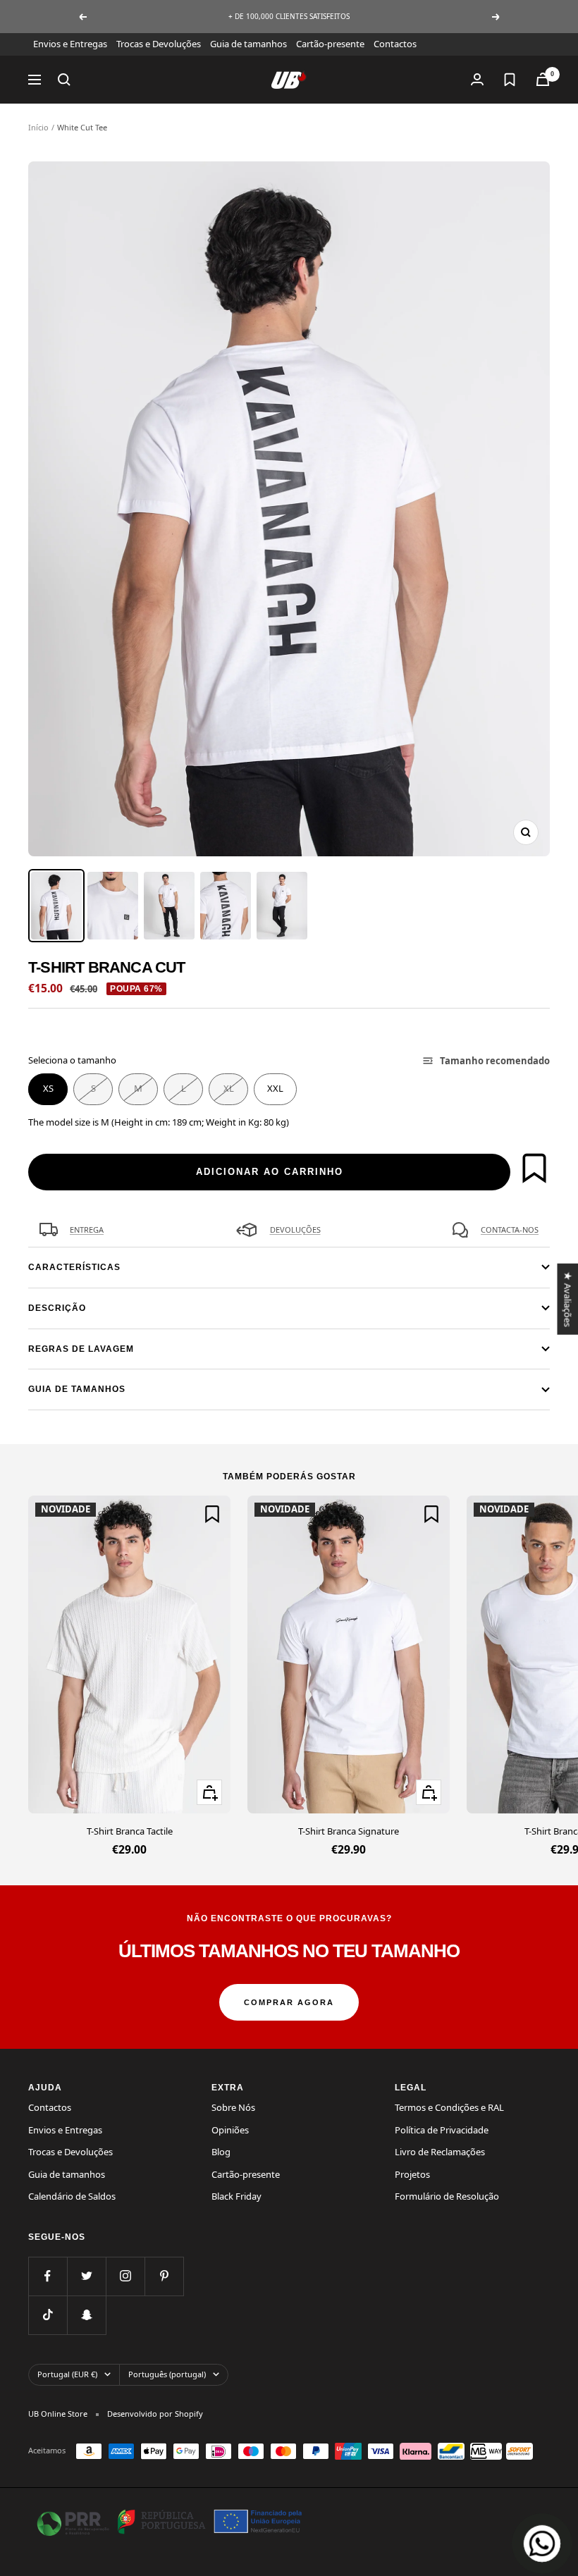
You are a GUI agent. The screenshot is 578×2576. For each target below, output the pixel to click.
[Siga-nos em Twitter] (86, 2276)
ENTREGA (87, 1230)
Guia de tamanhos (248, 44)
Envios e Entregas (70, 44)
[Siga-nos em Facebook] (48, 2276)
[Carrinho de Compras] (543, 79)
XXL (275, 1088)
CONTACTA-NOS (510, 1230)
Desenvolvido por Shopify (155, 2414)
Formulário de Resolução (447, 2196)
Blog (221, 2152)
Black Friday (236, 2196)
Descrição (57, 1308)
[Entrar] (477, 79)
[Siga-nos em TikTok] (48, 2315)
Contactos (395, 44)
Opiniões (230, 2130)
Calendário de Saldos (72, 2196)
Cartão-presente (330, 44)
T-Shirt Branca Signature (349, 1831)
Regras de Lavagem (81, 1349)
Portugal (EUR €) (67, 2374)
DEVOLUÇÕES (295, 1230)
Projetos (412, 2174)
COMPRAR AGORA (289, 2002)
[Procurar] (64, 80)
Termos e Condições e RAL (449, 2107)
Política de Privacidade (442, 2130)
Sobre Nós (233, 2107)
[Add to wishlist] (534, 1168)
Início (38, 127)
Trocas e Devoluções (159, 44)
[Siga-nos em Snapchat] (86, 2315)
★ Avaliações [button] (567, 1299)
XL (229, 1088)
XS (48, 1088)
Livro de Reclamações (440, 2152)
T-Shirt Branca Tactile (130, 1831)
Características (74, 1267)
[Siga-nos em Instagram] (125, 2276)
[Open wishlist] (510, 80)
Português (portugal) (167, 2374)
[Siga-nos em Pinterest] (164, 2276)
